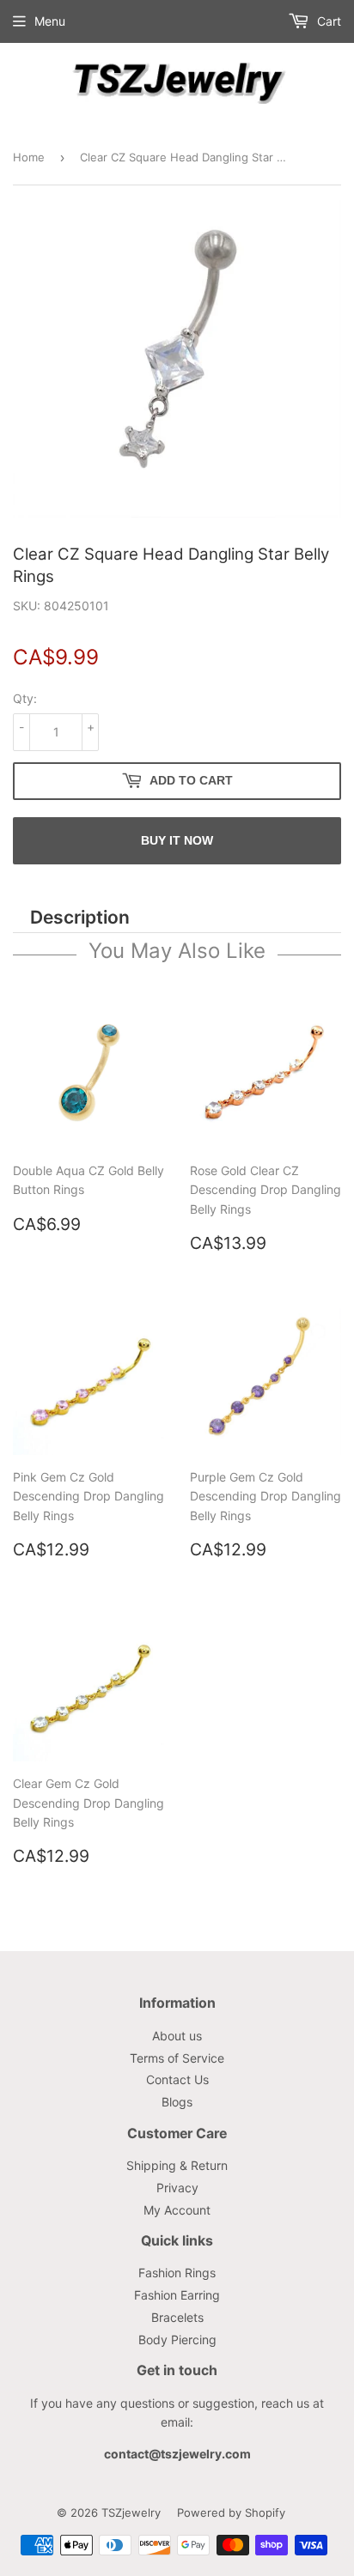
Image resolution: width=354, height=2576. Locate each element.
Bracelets (177, 2317)
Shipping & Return (177, 2165)
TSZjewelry (131, 2512)
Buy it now (177, 840)
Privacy (177, 2188)
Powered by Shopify (231, 2512)
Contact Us (177, 2079)
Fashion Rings (177, 2273)
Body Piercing (177, 2340)
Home (29, 157)
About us (177, 2036)
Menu (50, 21)
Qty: (25, 698)
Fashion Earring (177, 2295)
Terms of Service (177, 2058)
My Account (177, 2210)
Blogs (177, 2102)
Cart (327, 21)
